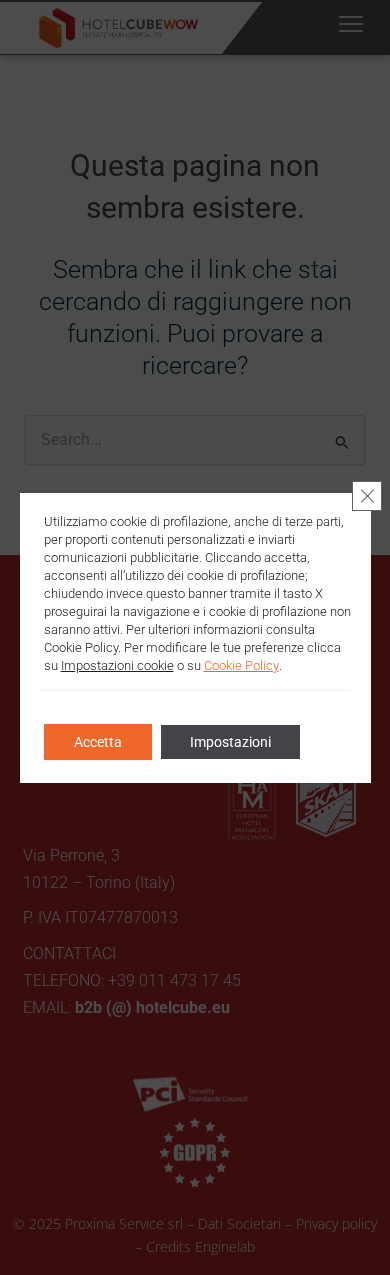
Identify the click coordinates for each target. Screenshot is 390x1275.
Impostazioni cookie (117, 665)
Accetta (98, 742)
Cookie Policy (241, 665)
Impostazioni (230, 742)
